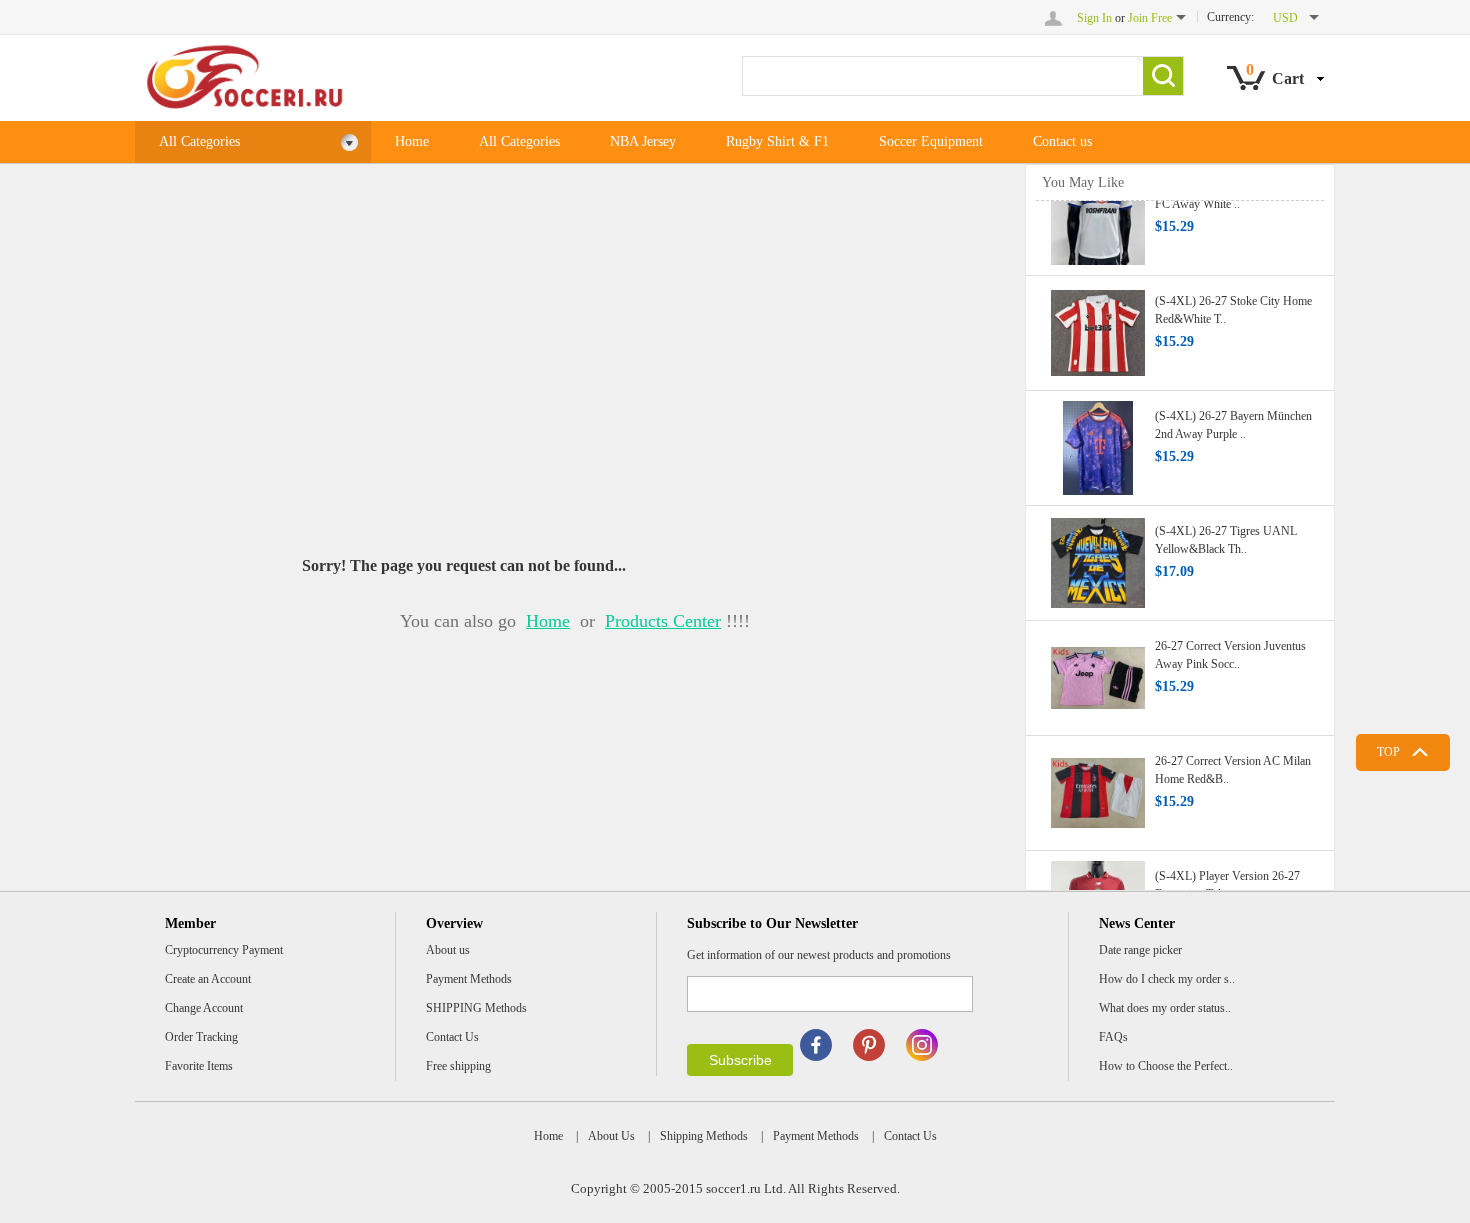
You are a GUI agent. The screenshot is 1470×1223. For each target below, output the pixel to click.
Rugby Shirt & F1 (777, 141)
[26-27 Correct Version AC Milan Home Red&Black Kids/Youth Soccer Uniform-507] (1098, 787)
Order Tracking (201, 1037)
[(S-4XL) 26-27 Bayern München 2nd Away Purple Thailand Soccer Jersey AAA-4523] (1098, 442)
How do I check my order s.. (1167, 979)
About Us (611, 1136)
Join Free (1150, 18)
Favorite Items (199, 1066)
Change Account (204, 1008)
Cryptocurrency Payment (224, 950)
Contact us (1062, 141)
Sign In (1094, 18)
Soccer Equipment (931, 141)
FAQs (1113, 1037)
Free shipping (458, 1066)
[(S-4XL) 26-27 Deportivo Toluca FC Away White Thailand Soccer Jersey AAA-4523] (1098, 212)
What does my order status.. (1165, 1008)
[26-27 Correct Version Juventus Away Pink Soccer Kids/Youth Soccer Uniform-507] (1098, 672)
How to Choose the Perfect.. (1166, 1066)
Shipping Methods (704, 1136)
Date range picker (1140, 950)
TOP (1388, 752)
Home (412, 141)
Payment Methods (469, 979)
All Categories (199, 141)
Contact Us (452, 1037)
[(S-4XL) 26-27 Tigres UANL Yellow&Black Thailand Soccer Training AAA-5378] (1098, 557)
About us (448, 950)
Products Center (663, 621)
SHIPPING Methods (476, 1008)
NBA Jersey (643, 141)
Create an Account (208, 979)
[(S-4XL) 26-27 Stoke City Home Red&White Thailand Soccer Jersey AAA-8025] (1098, 327)
